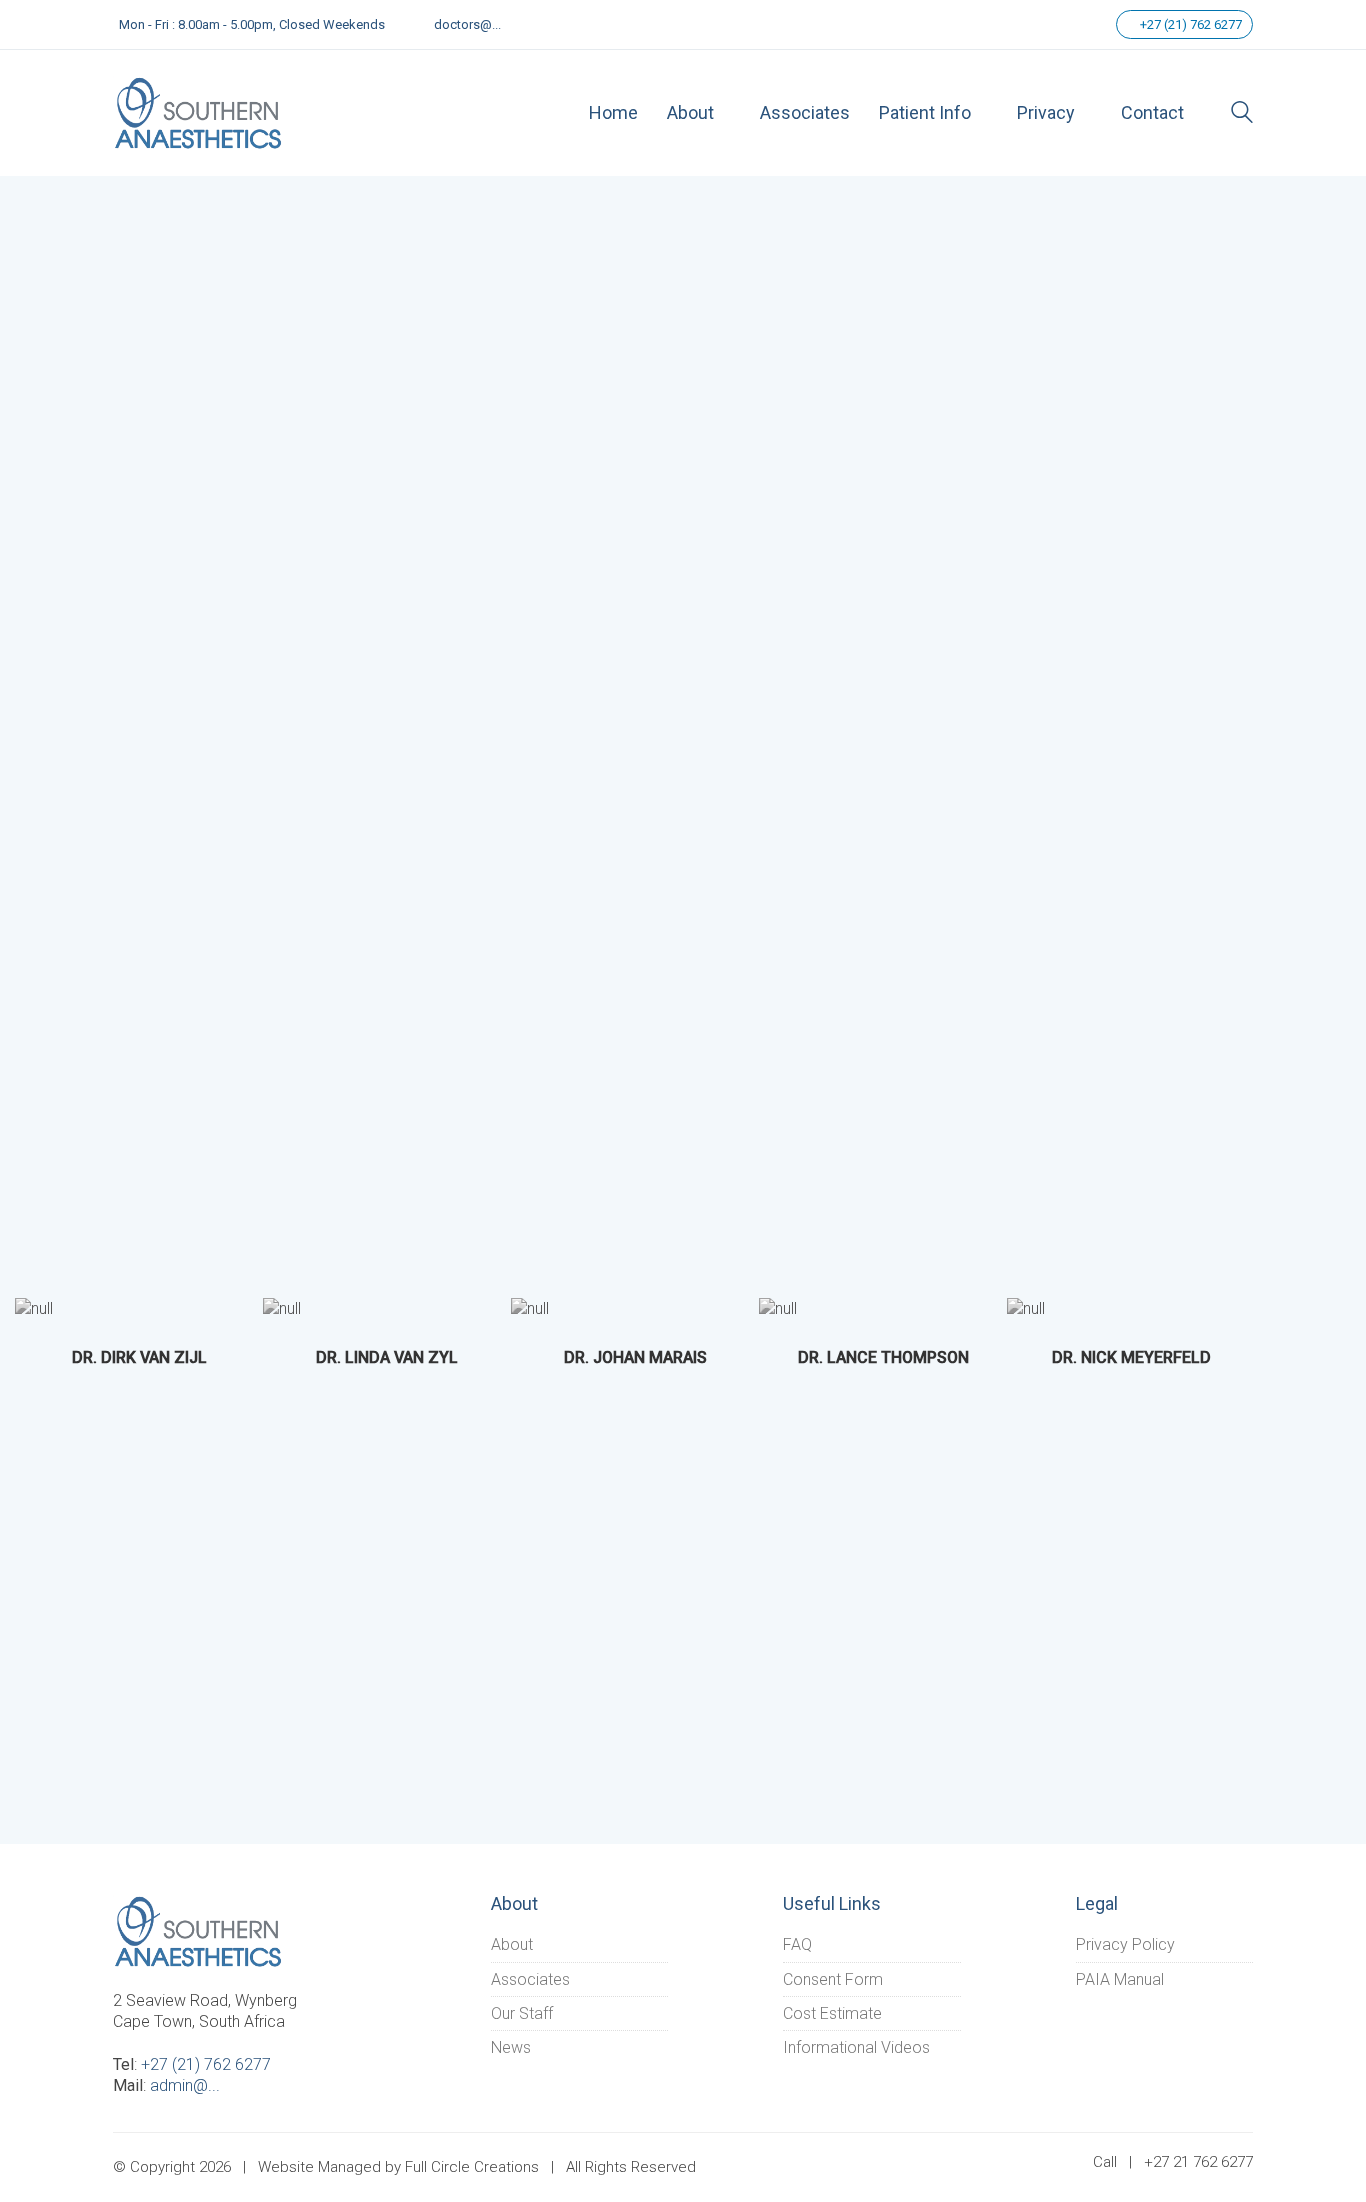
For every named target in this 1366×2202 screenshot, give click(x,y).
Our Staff (522, 2013)
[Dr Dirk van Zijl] (34, 1308)
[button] (55, 1332)
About (512, 1944)
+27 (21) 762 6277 (1189, 24)
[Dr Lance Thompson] (778, 1308)
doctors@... (467, 24)
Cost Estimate (832, 2013)
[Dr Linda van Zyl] (282, 1308)
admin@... (185, 2085)
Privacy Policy (1125, 1944)
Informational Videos (856, 2047)
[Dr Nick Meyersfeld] (1026, 1308)
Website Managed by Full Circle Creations (398, 2167)
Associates (530, 1979)
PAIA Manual (1120, 1979)
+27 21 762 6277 (1198, 2162)
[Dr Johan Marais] (530, 1308)
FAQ (797, 1944)
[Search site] (1242, 114)
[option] (139, 1342)
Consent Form (833, 1979)
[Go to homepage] (198, 112)
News (511, 2047)
